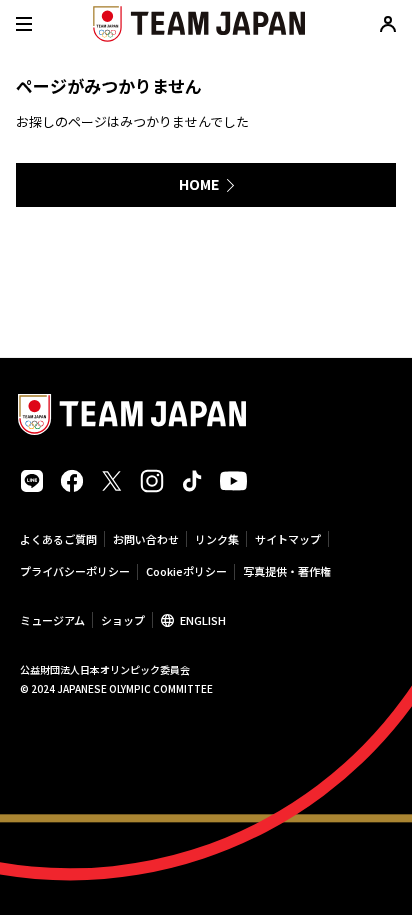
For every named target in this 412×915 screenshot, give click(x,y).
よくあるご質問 (58, 539)
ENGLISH (203, 620)
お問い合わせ (146, 539)
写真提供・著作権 (287, 571)
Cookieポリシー (186, 571)
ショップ (123, 620)
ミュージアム (52, 620)
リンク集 (217, 539)
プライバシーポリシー (75, 571)
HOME (199, 184)
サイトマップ (288, 539)
